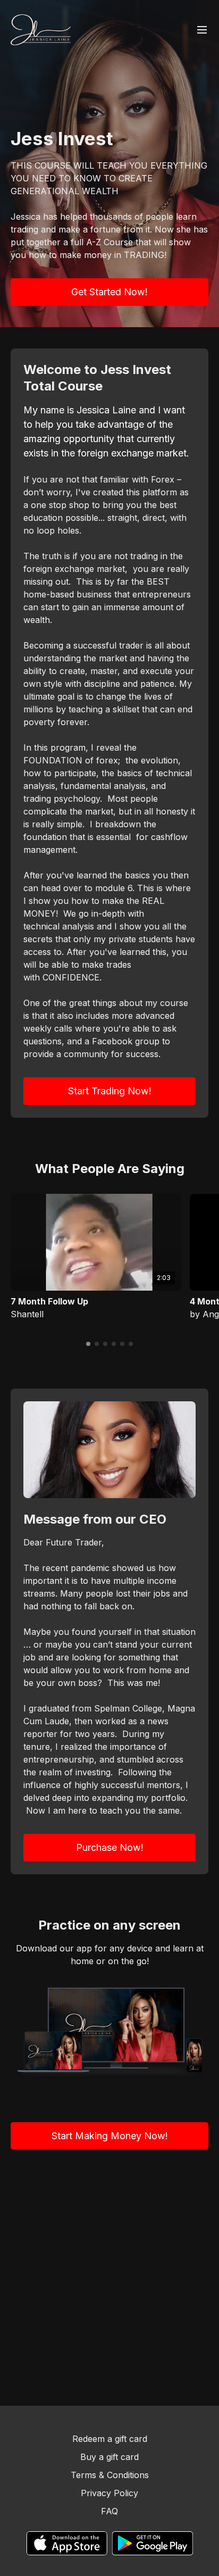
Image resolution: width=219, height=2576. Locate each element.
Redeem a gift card (110, 2439)
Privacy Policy (109, 2493)
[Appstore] (67, 2543)
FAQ (109, 2511)
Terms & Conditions (110, 2475)
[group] (96, 1242)
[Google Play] (153, 2543)
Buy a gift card (109, 2457)
